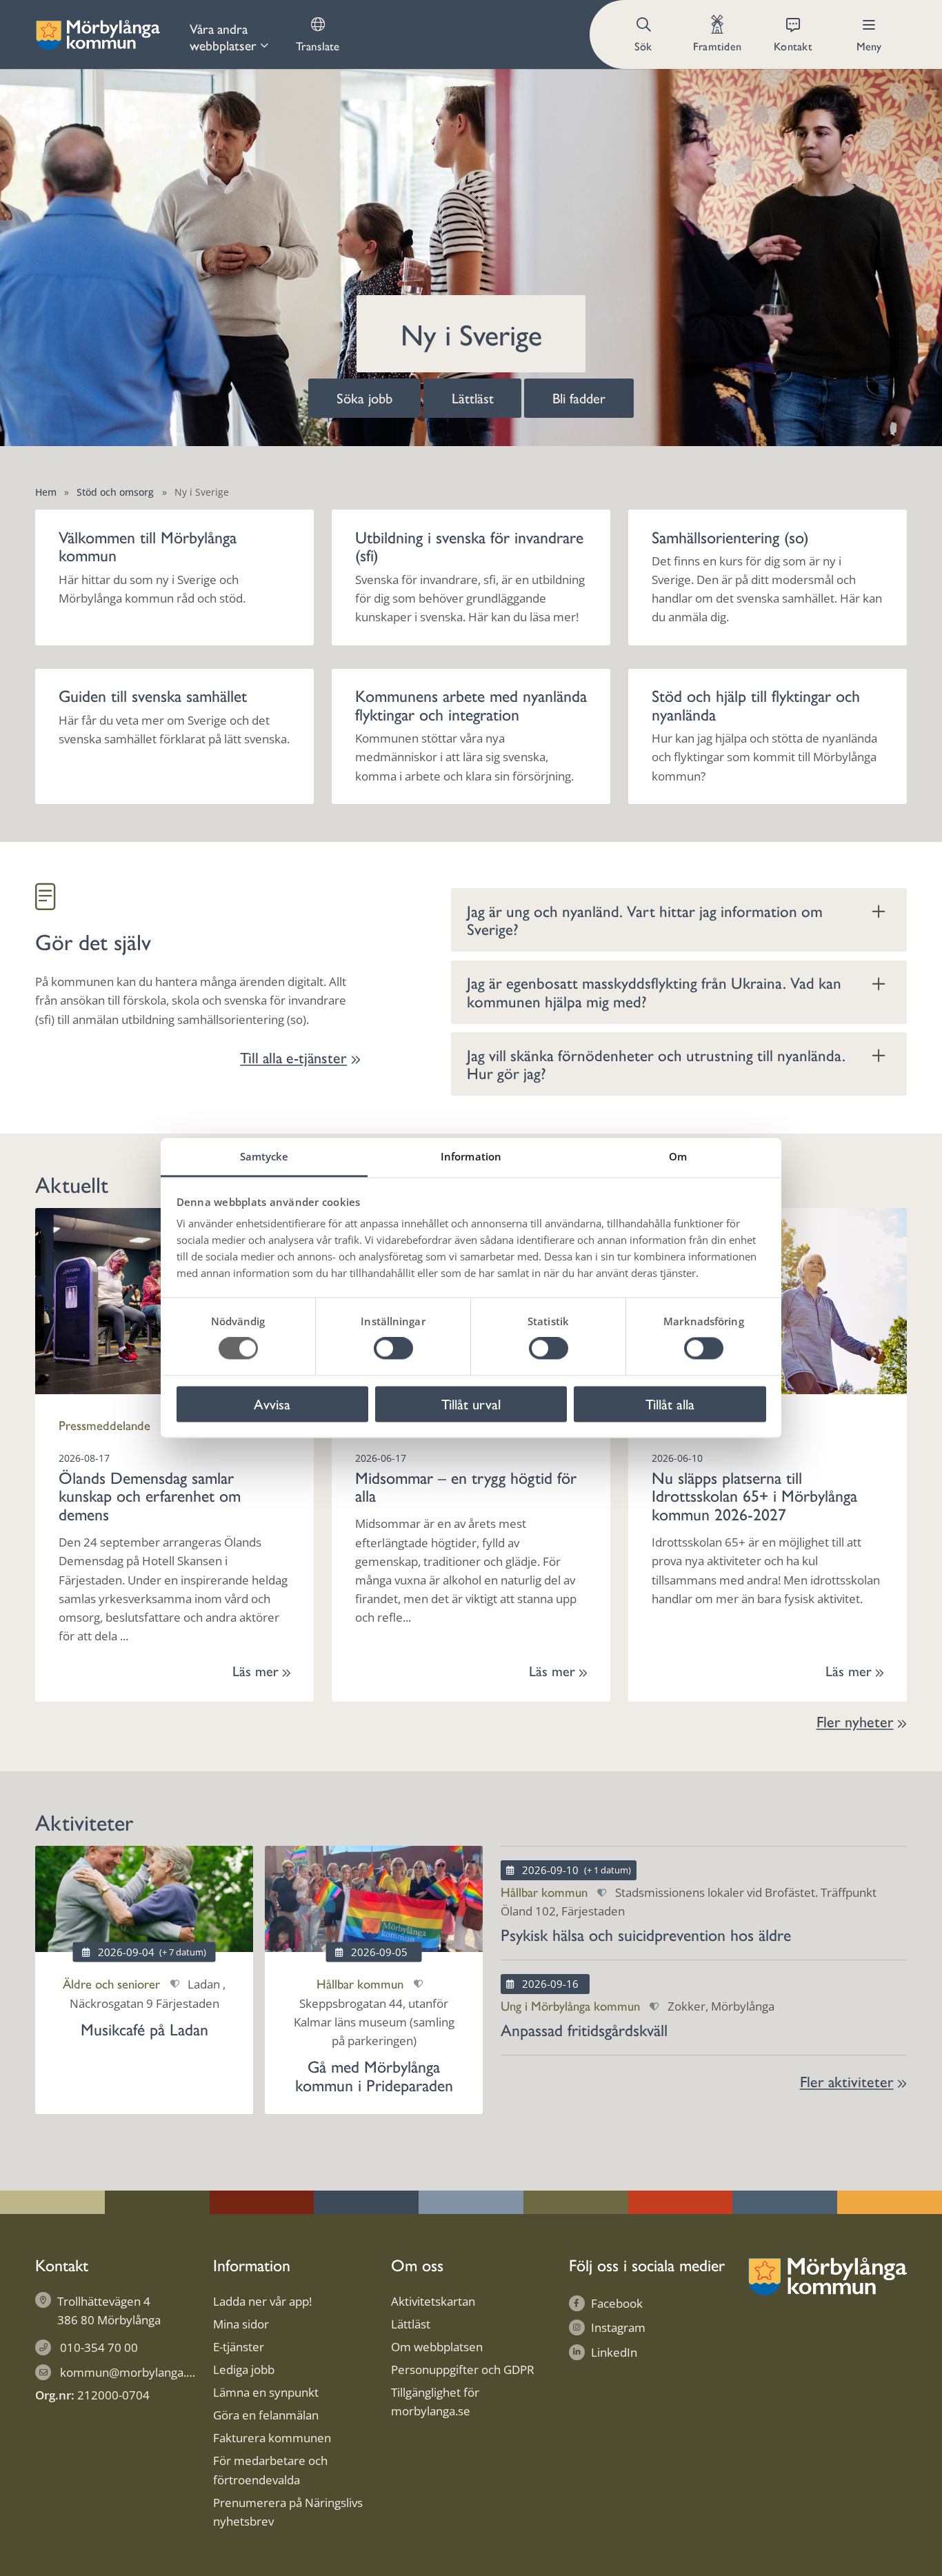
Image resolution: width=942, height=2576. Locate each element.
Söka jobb (364, 398)
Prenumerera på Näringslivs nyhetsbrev (288, 2512)
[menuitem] (229, 34)
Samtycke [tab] (264, 1156)
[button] (645, 34)
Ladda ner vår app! (262, 2301)
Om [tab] (678, 1156)
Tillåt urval (471, 1403)
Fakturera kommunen (272, 2438)
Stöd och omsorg (115, 492)
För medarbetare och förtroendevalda (270, 2470)
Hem (46, 492)
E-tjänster (239, 2347)
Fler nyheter (855, 1721)
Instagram (618, 2327)
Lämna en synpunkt (266, 2392)
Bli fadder (579, 398)
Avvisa (272, 1403)
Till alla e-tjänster (293, 1057)
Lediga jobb (244, 2369)
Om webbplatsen (437, 2347)
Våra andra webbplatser (223, 37)
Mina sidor (241, 2324)
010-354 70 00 (99, 2347)
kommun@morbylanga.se (129, 2372)
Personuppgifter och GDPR (463, 2369)
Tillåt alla (670, 1403)
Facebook (617, 2303)
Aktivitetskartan (433, 2301)
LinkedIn (614, 2352)
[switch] (393, 1349)
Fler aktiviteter (847, 2081)
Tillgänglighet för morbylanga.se (435, 2402)
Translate (318, 46)
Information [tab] (471, 1156)
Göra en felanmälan (266, 2415)
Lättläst (473, 398)
